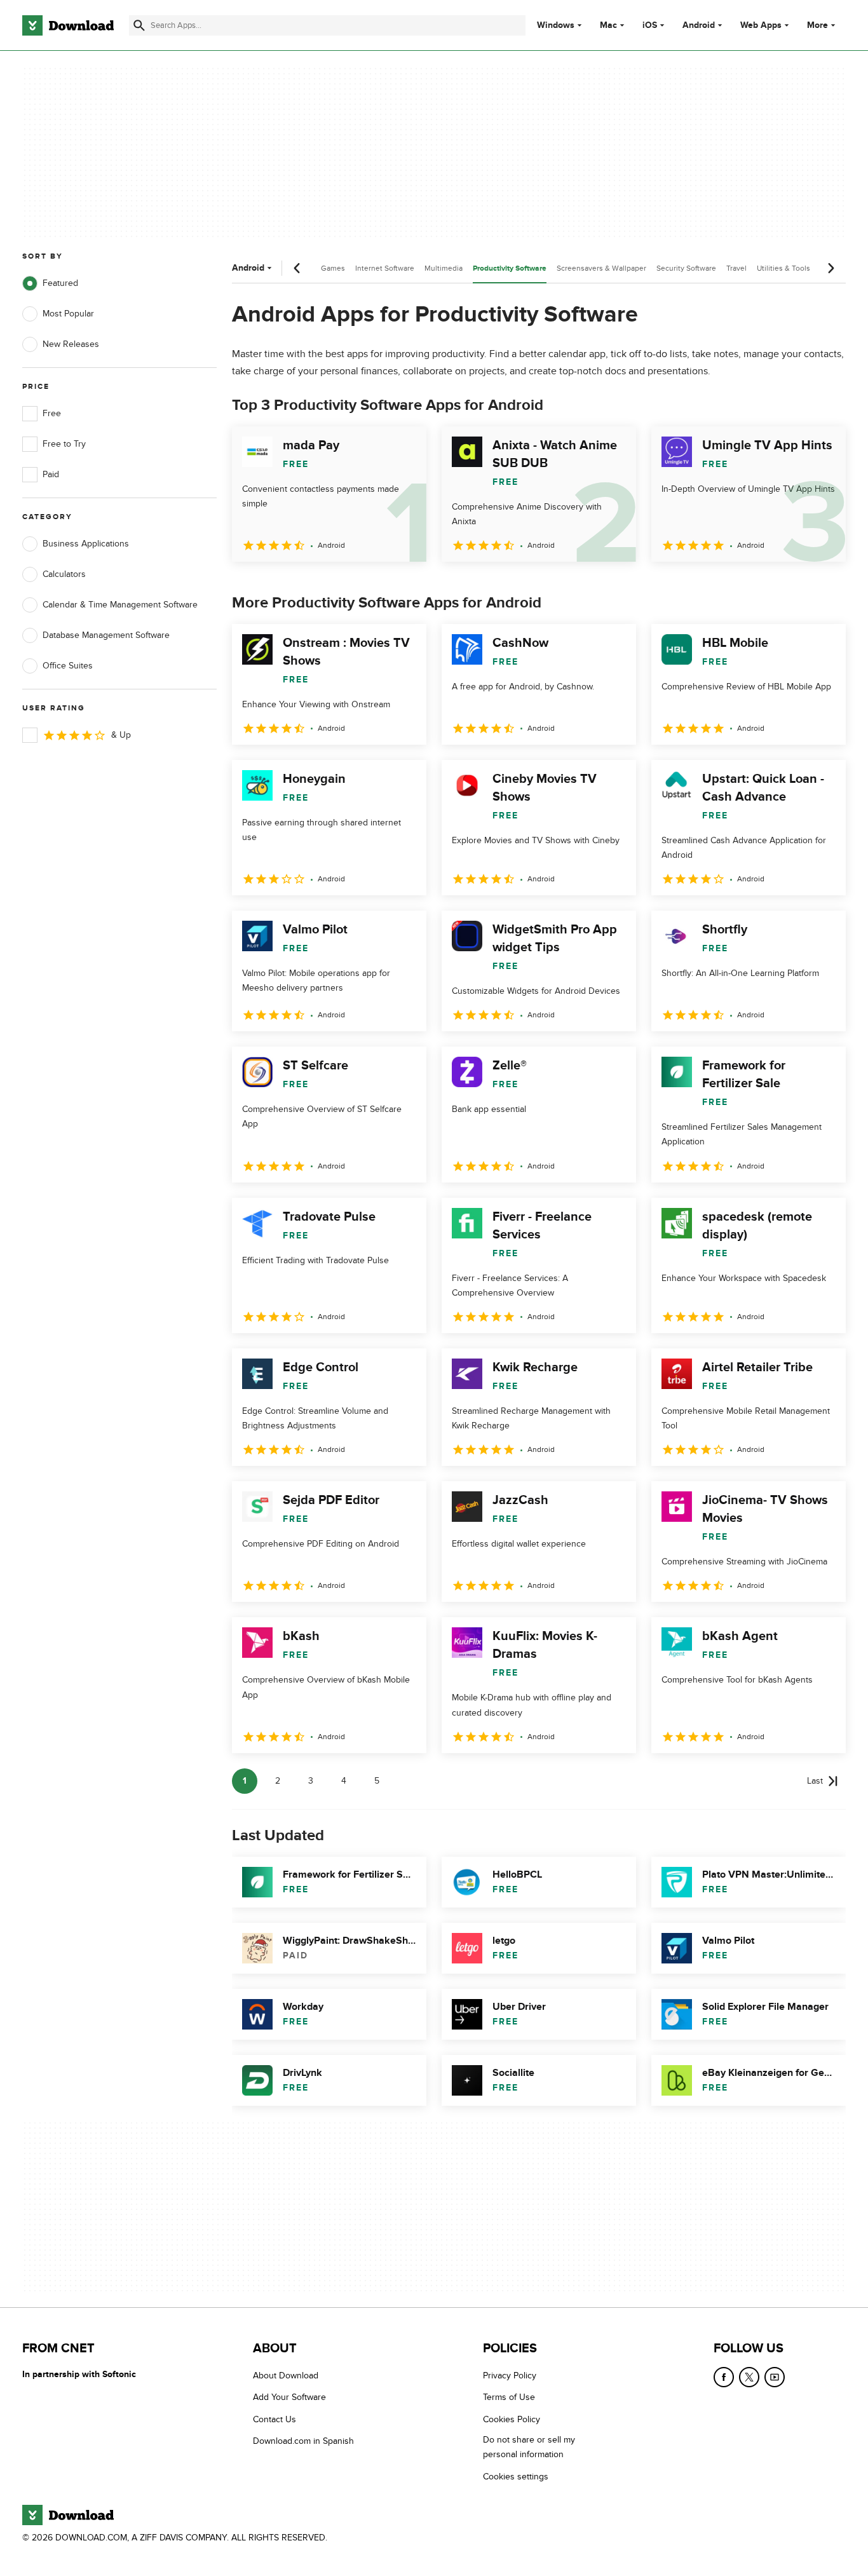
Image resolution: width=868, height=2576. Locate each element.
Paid (51, 474)
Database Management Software (106, 635)
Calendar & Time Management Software (120, 605)
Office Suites (68, 666)
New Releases (71, 344)
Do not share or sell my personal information (529, 2447)
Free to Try (64, 444)
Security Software (686, 268)
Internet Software (385, 268)
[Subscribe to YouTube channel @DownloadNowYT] (775, 2377)
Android (699, 25)
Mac (608, 25)
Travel (736, 268)
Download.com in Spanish (303, 2441)
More (817, 25)
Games (333, 268)
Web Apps (761, 25)
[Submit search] (139, 25)
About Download (286, 2376)
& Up (121, 735)
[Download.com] (68, 25)
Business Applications (86, 544)
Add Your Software (289, 2398)
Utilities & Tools (783, 268)
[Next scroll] (831, 268)
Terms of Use (509, 2398)
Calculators (64, 574)
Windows (556, 25)
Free (52, 413)
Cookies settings (516, 2477)
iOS (650, 25)
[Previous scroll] (297, 268)
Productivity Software (510, 268)
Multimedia (444, 268)
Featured (60, 283)
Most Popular (68, 314)
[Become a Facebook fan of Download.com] (724, 2377)
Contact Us (275, 2419)
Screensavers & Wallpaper (601, 268)
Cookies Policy (512, 2419)
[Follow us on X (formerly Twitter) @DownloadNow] (749, 2377)
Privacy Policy (510, 2376)
